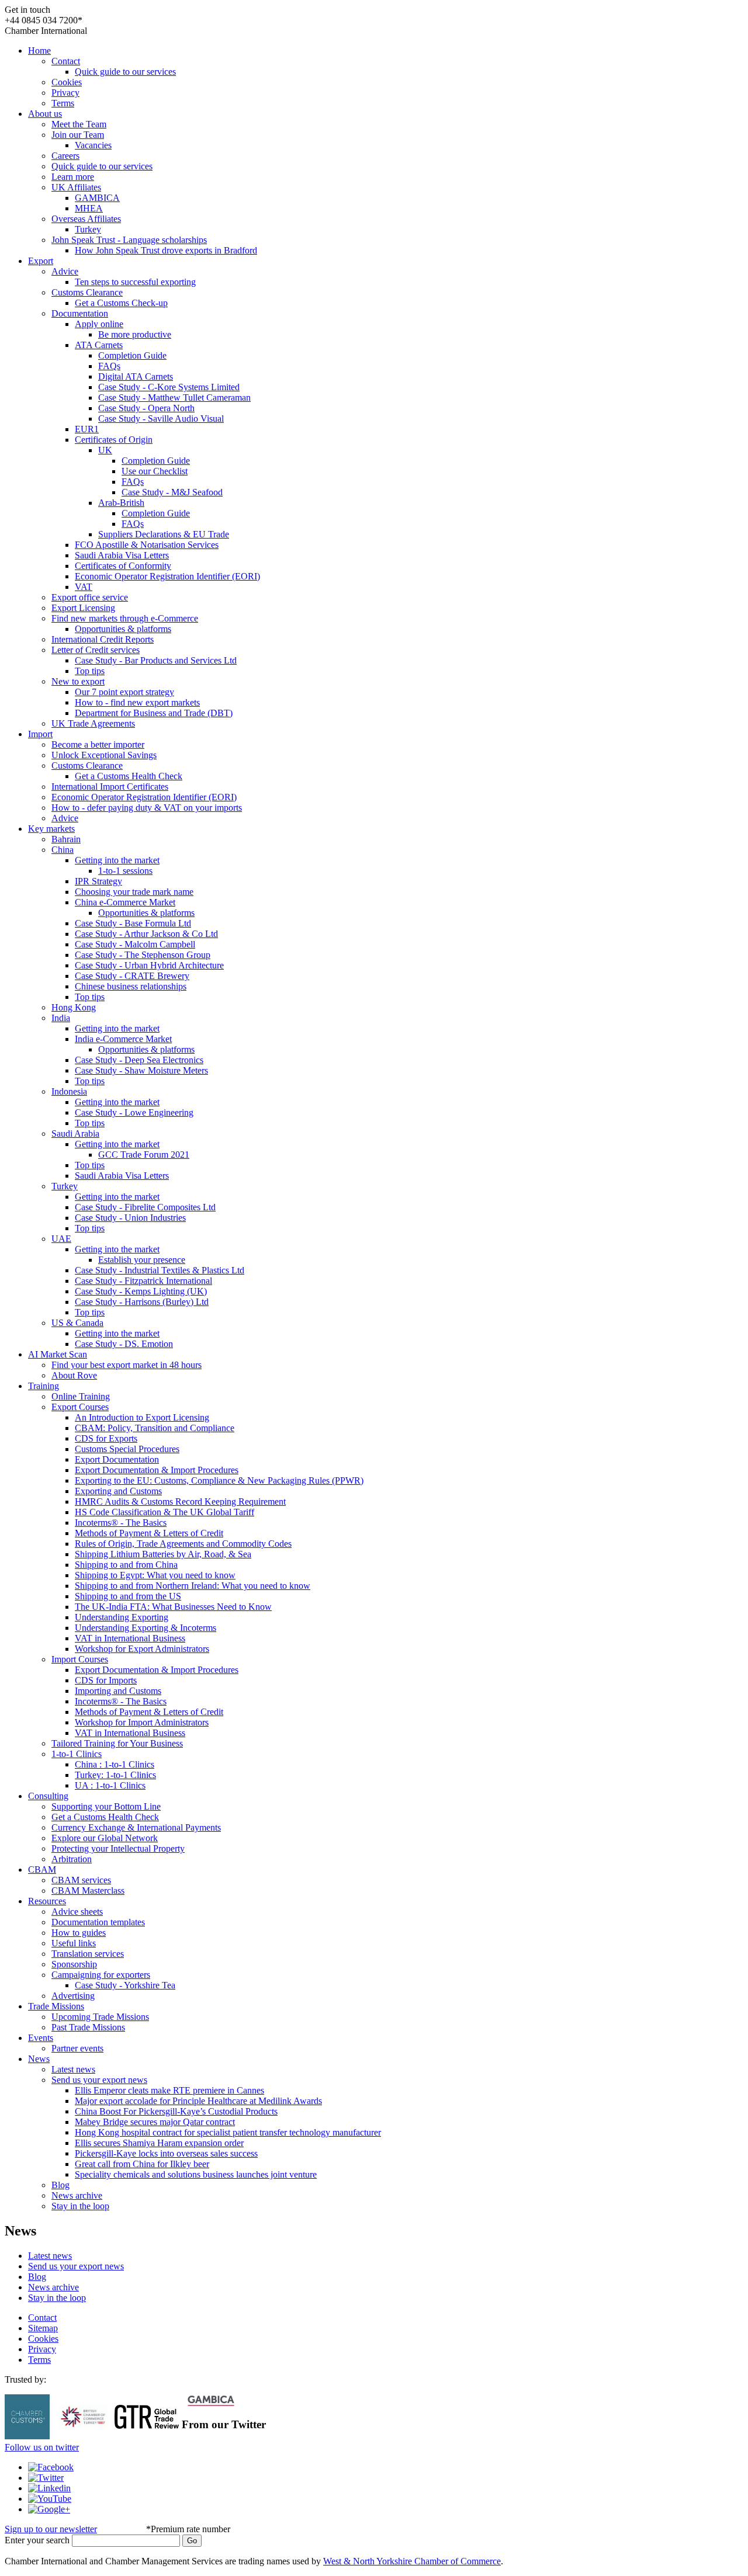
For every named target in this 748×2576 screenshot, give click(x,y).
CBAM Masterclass (88, 1891)
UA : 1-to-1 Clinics (110, 1785)
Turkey (88, 229)
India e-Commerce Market (123, 1039)
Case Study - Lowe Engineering (134, 1112)
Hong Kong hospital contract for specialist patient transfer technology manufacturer (228, 2132)
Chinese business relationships (131, 986)
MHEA (89, 208)
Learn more (73, 177)
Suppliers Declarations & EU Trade (164, 534)
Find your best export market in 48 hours (127, 1365)
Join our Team (78, 135)
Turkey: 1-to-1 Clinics (115, 1775)
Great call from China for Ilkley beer (142, 2164)
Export (41, 261)
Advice (65, 271)
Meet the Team (79, 124)
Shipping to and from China (126, 1565)
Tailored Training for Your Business (117, 1743)
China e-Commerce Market (125, 902)
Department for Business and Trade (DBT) (154, 713)
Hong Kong (74, 1007)
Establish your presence (142, 1260)
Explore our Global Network (105, 1838)
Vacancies (93, 145)
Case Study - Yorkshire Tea (125, 1985)
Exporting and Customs (118, 1491)
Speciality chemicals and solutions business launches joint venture (196, 2174)
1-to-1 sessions (125, 871)
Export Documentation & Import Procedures (157, 1470)
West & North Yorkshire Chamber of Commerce (412, 2561)
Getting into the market (117, 860)
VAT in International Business (130, 1638)
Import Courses (80, 1659)
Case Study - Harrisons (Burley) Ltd (142, 1302)
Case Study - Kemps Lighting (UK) (141, 1291)
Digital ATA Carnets (136, 376)
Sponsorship (74, 1964)
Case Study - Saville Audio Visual (161, 419)
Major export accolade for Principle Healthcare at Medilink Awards (198, 2101)
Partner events (77, 2048)
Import (40, 734)
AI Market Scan (58, 1354)
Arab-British (121, 503)
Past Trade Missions (88, 2027)
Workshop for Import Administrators (142, 1722)
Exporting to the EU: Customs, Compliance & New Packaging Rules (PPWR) (219, 1480)
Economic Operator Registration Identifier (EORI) (167, 576)
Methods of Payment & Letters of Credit (149, 1533)
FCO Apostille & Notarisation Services (147, 545)
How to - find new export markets (137, 702)
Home (39, 51)
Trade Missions (56, 2006)
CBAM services (81, 1880)
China (63, 850)
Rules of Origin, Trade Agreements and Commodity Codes (183, 1544)
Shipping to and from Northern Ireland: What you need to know (193, 1586)
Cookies (67, 82)
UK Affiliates (76, 187)
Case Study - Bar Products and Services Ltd (156, 660)
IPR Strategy (98, 881)
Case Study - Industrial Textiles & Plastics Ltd (160, 1270)
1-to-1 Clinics (77, 1754)
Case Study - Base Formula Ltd (133, 923)
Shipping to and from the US (128, 1596)
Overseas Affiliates (86, 219)
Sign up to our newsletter (51, 2529)
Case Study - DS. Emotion (124, 1344)
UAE (61, 1239)
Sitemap (43, 2328)
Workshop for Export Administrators (142, 1649)
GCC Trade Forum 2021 (144, 1155)
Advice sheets (77, 1912)
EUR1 (87, 429)
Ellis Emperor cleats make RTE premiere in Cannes (169, 2090)
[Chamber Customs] (27, 2436)
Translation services (88, 1954)
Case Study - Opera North (146, 408)
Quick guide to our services (125, 72)
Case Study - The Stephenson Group (143, 955)
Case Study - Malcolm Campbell (135, 944)
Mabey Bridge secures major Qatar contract (155, 2122)
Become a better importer (98, 744)
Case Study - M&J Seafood (172, 492)
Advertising (73, 1996)
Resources (47, 1901)
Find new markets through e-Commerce (125, 618)
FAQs (109, 366)
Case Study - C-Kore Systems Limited (169, 387)
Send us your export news (99, 2080)
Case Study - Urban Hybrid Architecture (149, 965)
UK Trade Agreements (93, 723)
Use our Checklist (155, 471)
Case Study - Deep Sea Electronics (139, 1060)
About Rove (74, 1375)
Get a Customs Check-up (121, 303)
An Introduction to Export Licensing (142, 1417)
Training (44, 1386)
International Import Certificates (110, 787)
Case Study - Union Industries (130, 1218)
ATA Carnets (99, 345)
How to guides (79, 1933)
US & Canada (77, 1323)
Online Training (81, 1396)
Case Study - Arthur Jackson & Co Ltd (146, 934)
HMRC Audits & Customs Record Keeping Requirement (180, 1501)
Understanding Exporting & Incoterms (146, 1628)
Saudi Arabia (75, 1133)
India (61, 1018)
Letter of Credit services (96, 650)
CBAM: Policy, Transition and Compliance (155, 1428)
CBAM (42, 1869)
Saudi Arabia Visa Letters (122, 555)
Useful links (74, 1943)
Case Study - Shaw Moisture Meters (141, 1070)
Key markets (51, 829)
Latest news (73, 2069)
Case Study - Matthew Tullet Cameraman (174, 397)
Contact (66, 61)
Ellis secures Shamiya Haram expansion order (159, 2143)
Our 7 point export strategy (124, 692)
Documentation (80, 313)
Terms (63, 103)
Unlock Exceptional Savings (104, 755)
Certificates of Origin (114, 440)
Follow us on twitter (42, 2447)
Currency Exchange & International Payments (136, 1827)
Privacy (65, 93)
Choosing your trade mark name (134, 892)
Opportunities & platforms (123, 629)
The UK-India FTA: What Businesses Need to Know (173, 1607)
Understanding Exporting (122, 1617)
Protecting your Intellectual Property (118, 1848)
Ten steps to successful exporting (135, 282)
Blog (60, 2185)
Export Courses (80, 1407)
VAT (84, 587)
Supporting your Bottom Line (106, 1806)
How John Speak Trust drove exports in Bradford (166, 250)
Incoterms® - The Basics (121, 1523)
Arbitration (72, 1859)
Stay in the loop (80, 2206)
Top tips (90, 671)
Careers (65, 156)
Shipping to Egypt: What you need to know (155, 1575)
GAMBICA (97, 198)
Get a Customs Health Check (129, 776)
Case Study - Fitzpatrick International (143, 1281)
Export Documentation (117, 1459)
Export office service (90, 597)
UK (105, 450)
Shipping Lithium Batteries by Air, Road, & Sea (163, 1554)
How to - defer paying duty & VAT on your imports (147, 808)
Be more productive (135, 334)
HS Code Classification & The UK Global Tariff (165, 1512)
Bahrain (66, 839)
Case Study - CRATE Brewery (132, 976)
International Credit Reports (103, 639)
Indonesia (69, 1091)
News (39, 2059)
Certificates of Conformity (123, 566)
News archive (77, 2195)
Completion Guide (132, 355)
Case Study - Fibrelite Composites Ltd (145, 1207)
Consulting (48, 1796)
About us (45, 114)
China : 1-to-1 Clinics (115, 1764)
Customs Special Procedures (127, 1449)
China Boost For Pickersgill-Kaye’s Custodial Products (176, 2111)
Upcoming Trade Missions (100, 2017)
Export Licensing (83, 608)
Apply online (99, 324)
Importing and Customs (118, 1691)
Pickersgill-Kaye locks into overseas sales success (166, 2153)
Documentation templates (98, 1922)
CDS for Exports (106, 1438)
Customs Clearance (87, 292)
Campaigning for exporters (101, 1975)
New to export (78, 681)
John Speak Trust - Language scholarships (129, 240)
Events (41, 2038)
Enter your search (37, 2540)
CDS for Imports (106, 1680)
